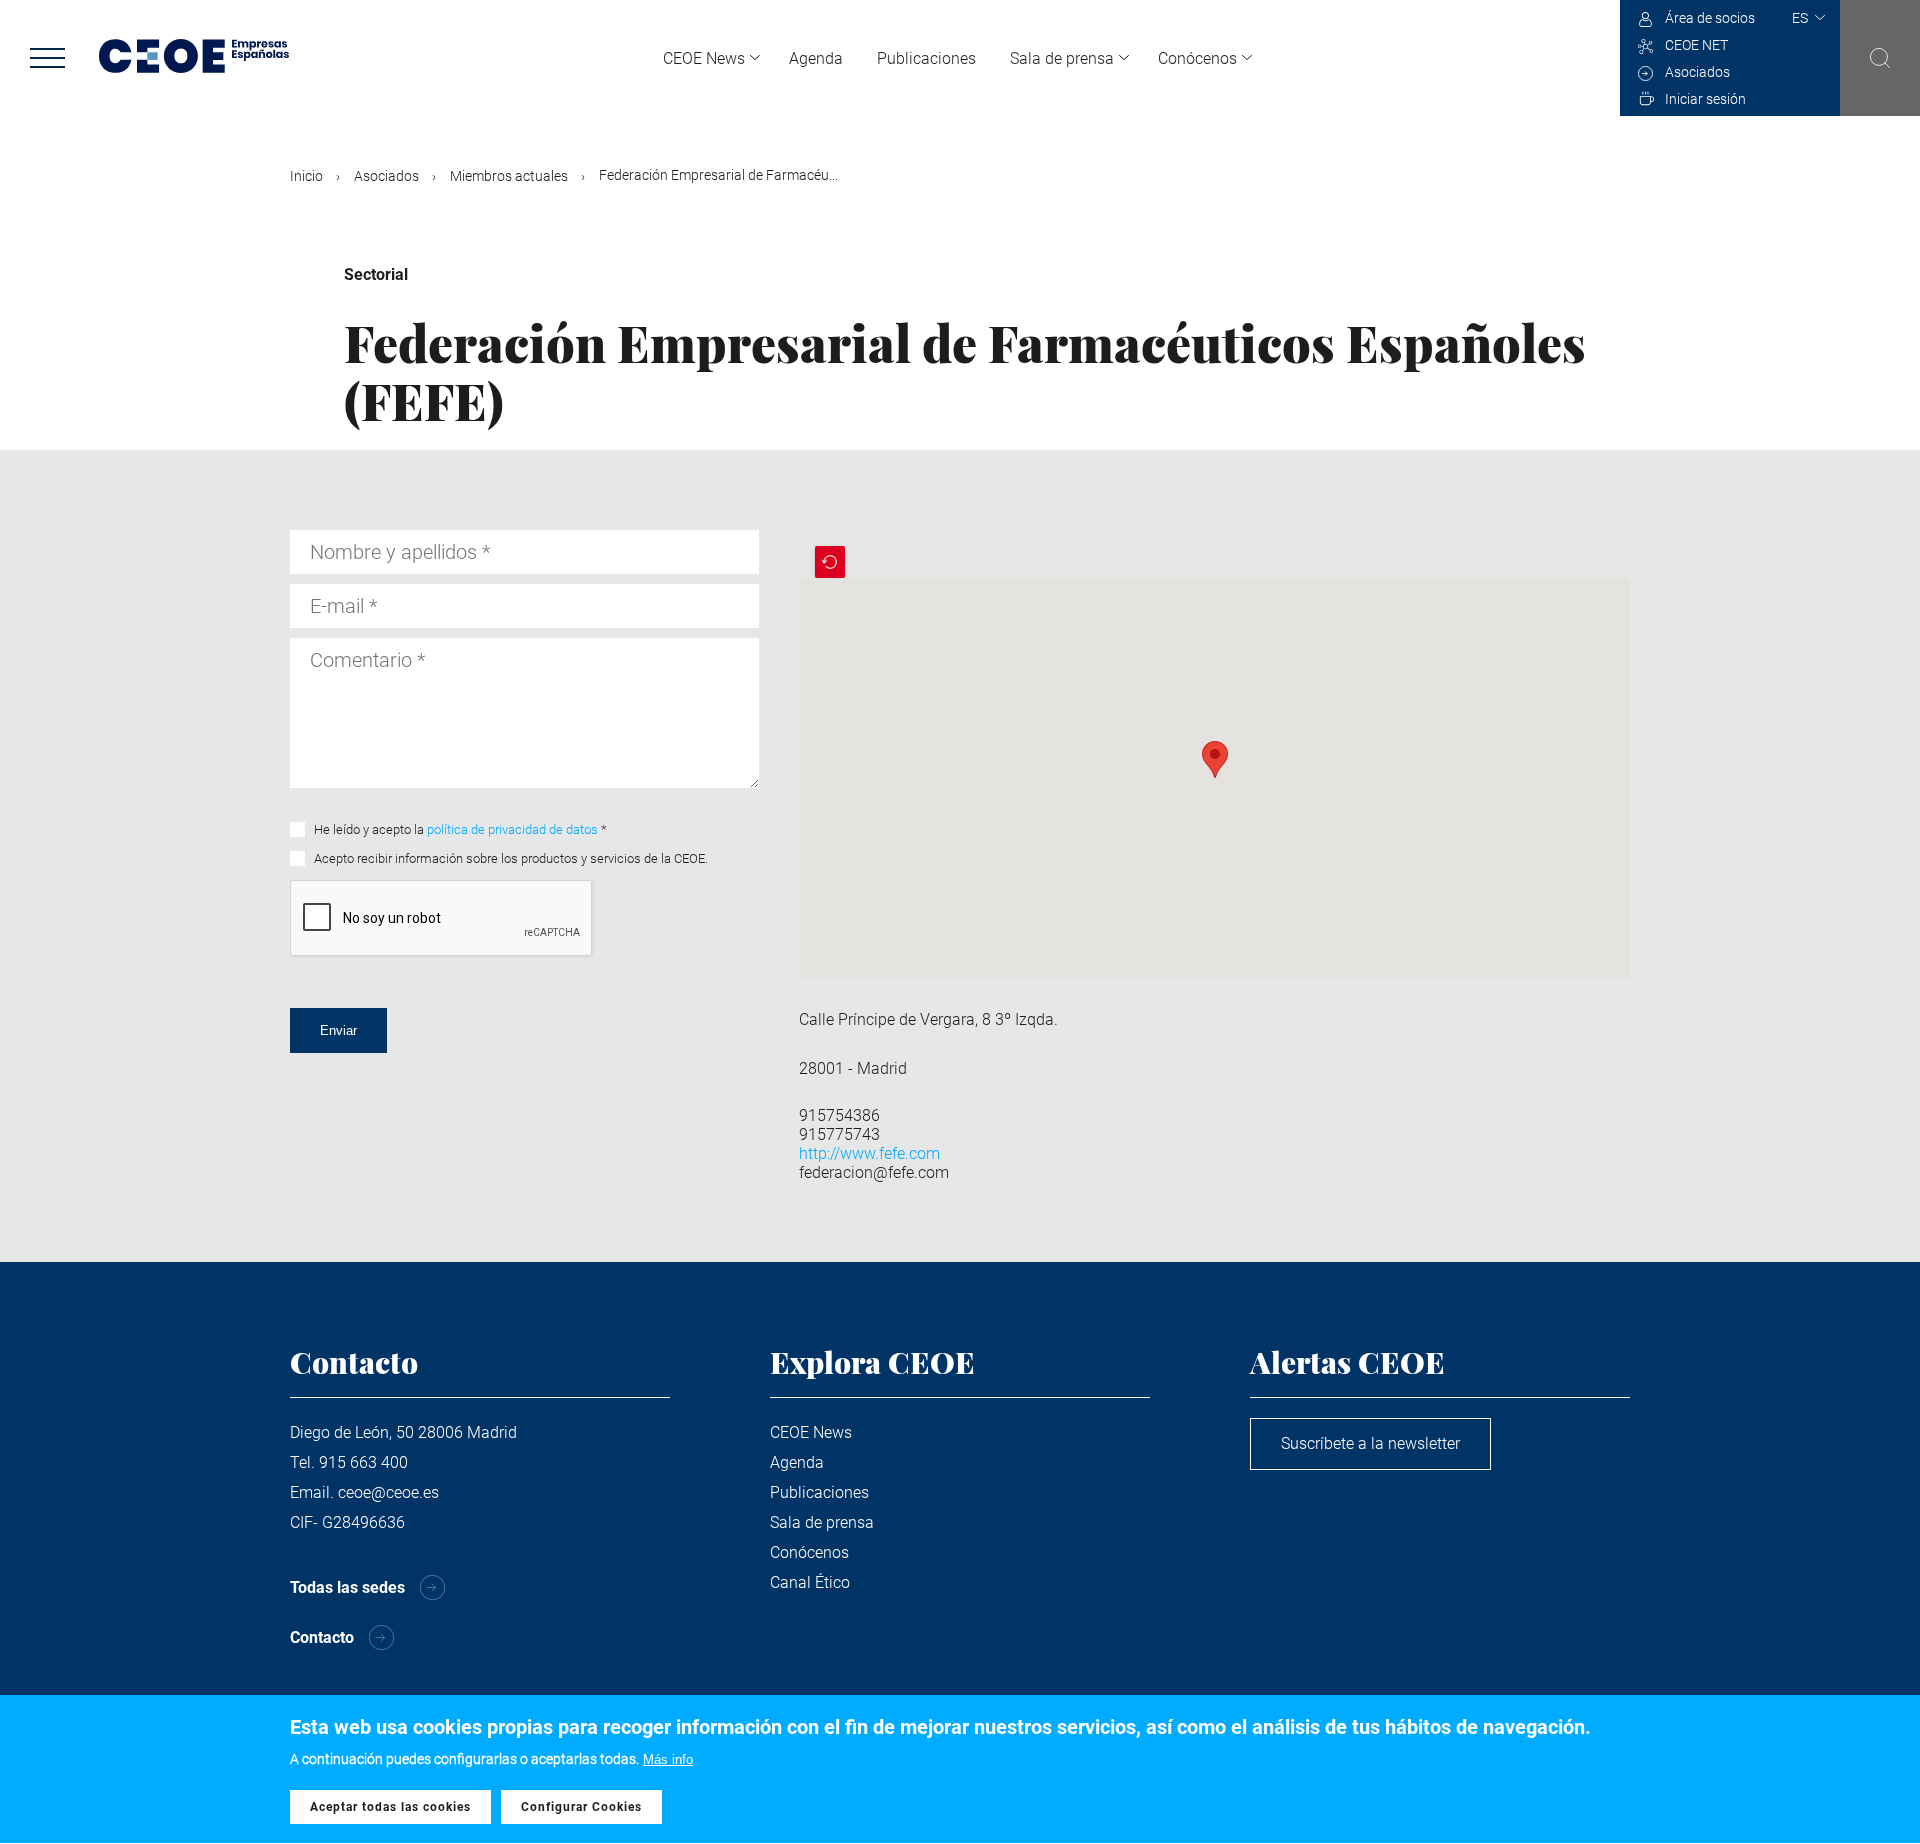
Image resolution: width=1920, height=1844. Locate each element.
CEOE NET (1696, 45)
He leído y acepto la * (460, 829)
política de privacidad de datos (512, 829)
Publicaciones (926, 58)
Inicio (306, 176)
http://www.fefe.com (869, 1153)
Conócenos (1197, 58)
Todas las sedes (347, 1587)
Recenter (830, 562)
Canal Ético (810, 1582)
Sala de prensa (1062, 58)
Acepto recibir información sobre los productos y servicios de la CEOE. (511, 858)
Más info (668, 1759)
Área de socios (1710, 18)
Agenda (816, 58)
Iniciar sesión (1705, 99)
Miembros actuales (509, 176)
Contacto (322, 1637)
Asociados (1697, 72)
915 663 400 (363, 1462)
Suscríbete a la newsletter (1370, 1443)
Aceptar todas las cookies (390, 1807)
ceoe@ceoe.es (388, 1492)
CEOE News (704, 58)
